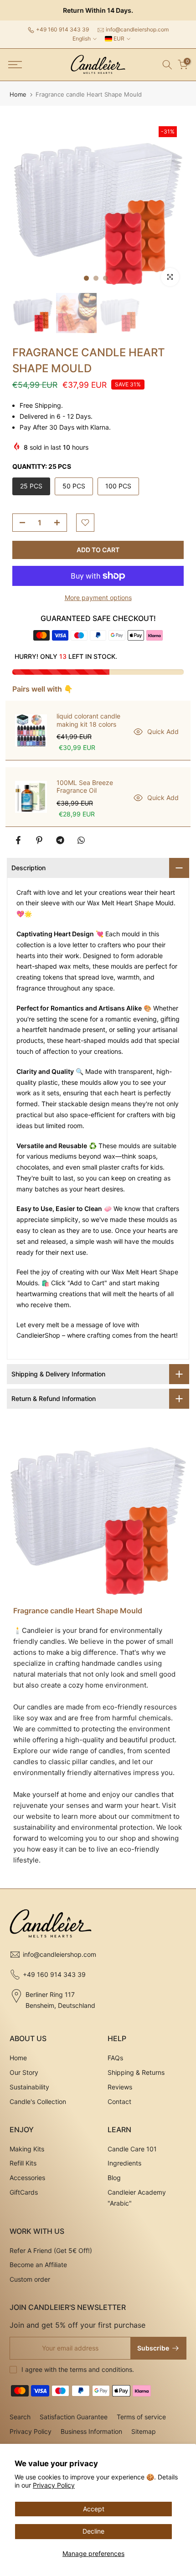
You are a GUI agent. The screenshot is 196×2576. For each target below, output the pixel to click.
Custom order (30, 2279)
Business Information (91, 2431)
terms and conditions (101, 2369)
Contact (119, 2101)
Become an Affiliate (38, 2265)
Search (20, 2417)
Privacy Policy (54, 2485)
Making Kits (27, 2149)
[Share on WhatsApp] (81, 840)
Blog (114, 2178)
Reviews (120, 2087)
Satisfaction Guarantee (74, 2417)
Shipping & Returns (136, 2072)
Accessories (27, 2178)
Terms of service (141, 2417)
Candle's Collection (38, 2101)
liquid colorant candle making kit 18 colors (88, 720)
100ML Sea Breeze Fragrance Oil (85, 787)
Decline (93, 2531)
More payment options (98, 598)
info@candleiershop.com (137, 29)
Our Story (24, 2072)
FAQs (115, 2058)
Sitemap (144, 2431)
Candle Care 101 (132, 2149)
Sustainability (29, 2087)
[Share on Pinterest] (39, 840)
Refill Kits (23, 2163)
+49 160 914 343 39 (62, 29)
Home (18, 95)
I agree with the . (78, 2369)
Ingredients (124, 2163)
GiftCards (24, 2192)
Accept (94, 2509)
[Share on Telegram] (60, 840)
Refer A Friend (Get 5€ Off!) (51, 2250)
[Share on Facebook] (18, 840)
